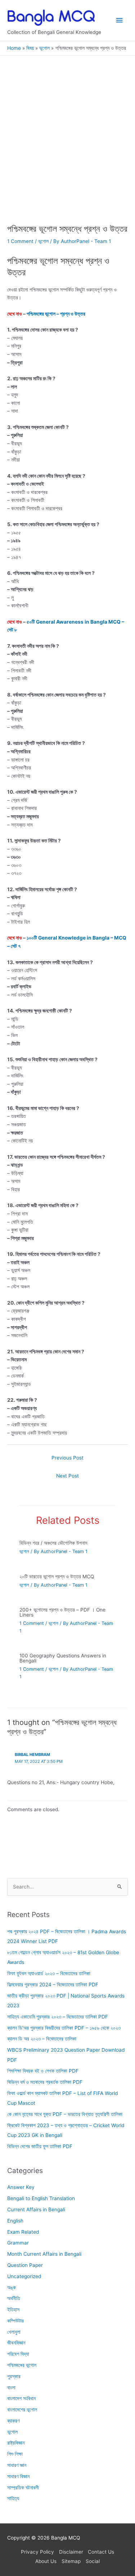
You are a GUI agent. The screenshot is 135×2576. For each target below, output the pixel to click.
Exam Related (23, 2232)
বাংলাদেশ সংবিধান (21, 2398)
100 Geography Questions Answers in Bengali (63, 1658)
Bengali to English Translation (41, 2198)
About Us (46, 2561)
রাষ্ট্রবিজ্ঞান (16, 2443)
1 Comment (20, 241)
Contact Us (101, 2552)
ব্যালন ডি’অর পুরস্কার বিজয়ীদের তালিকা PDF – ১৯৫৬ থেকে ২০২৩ (64, 2028)
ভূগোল (43, 241)
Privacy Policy (37, 2552)
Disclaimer (71, 2552)
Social (93, 2561)
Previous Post (67, 1458)
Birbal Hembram (32, 1755)
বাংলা (11, 2387)
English (15, 2220)
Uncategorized (24, 2276)
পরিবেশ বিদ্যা (18, 2354)
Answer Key (21, 2187)
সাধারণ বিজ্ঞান (18, 2476)
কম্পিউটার (15, 2320)
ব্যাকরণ (13, 2420)
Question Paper (25, 2265)
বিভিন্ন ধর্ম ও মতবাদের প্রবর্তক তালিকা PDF (45, 2082)
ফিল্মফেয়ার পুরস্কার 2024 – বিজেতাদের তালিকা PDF (53, 1984)
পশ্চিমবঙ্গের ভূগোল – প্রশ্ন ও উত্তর (56, 314)
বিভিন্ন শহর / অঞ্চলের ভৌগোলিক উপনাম (53, 1543)
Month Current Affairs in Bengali (44, 2254)
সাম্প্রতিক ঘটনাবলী (23, 2487)
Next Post (67, 1476)
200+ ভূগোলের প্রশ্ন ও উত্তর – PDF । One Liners (62, 1612)
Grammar (18, 2243)
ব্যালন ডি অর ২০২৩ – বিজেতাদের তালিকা (42, 2039)
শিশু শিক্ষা (15, 2454)
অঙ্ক (12, 2287)
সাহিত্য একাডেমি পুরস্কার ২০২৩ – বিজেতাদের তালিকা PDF (58, 2016)
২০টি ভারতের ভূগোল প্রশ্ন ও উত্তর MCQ (57, 1577)
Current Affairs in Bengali (36, 2209)
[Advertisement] (67, 153)
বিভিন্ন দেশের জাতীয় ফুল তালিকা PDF (40, 2146)
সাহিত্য (13, 2498)
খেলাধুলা (14, 2332)
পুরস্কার (14, 2376)
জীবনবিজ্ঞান (16, 2343)
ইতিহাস (13, 2310)
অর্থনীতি (14, 2298)
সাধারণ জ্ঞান (17, 2465)
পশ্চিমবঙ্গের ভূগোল (22, 2365)
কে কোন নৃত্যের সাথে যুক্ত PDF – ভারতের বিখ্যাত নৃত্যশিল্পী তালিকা (65, 2114)
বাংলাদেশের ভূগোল (22, 2410)
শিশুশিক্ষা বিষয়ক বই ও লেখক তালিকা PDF (43, 2071)
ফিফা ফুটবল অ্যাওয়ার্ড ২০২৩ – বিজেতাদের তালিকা (49, 1973)
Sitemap (71, 2561)
